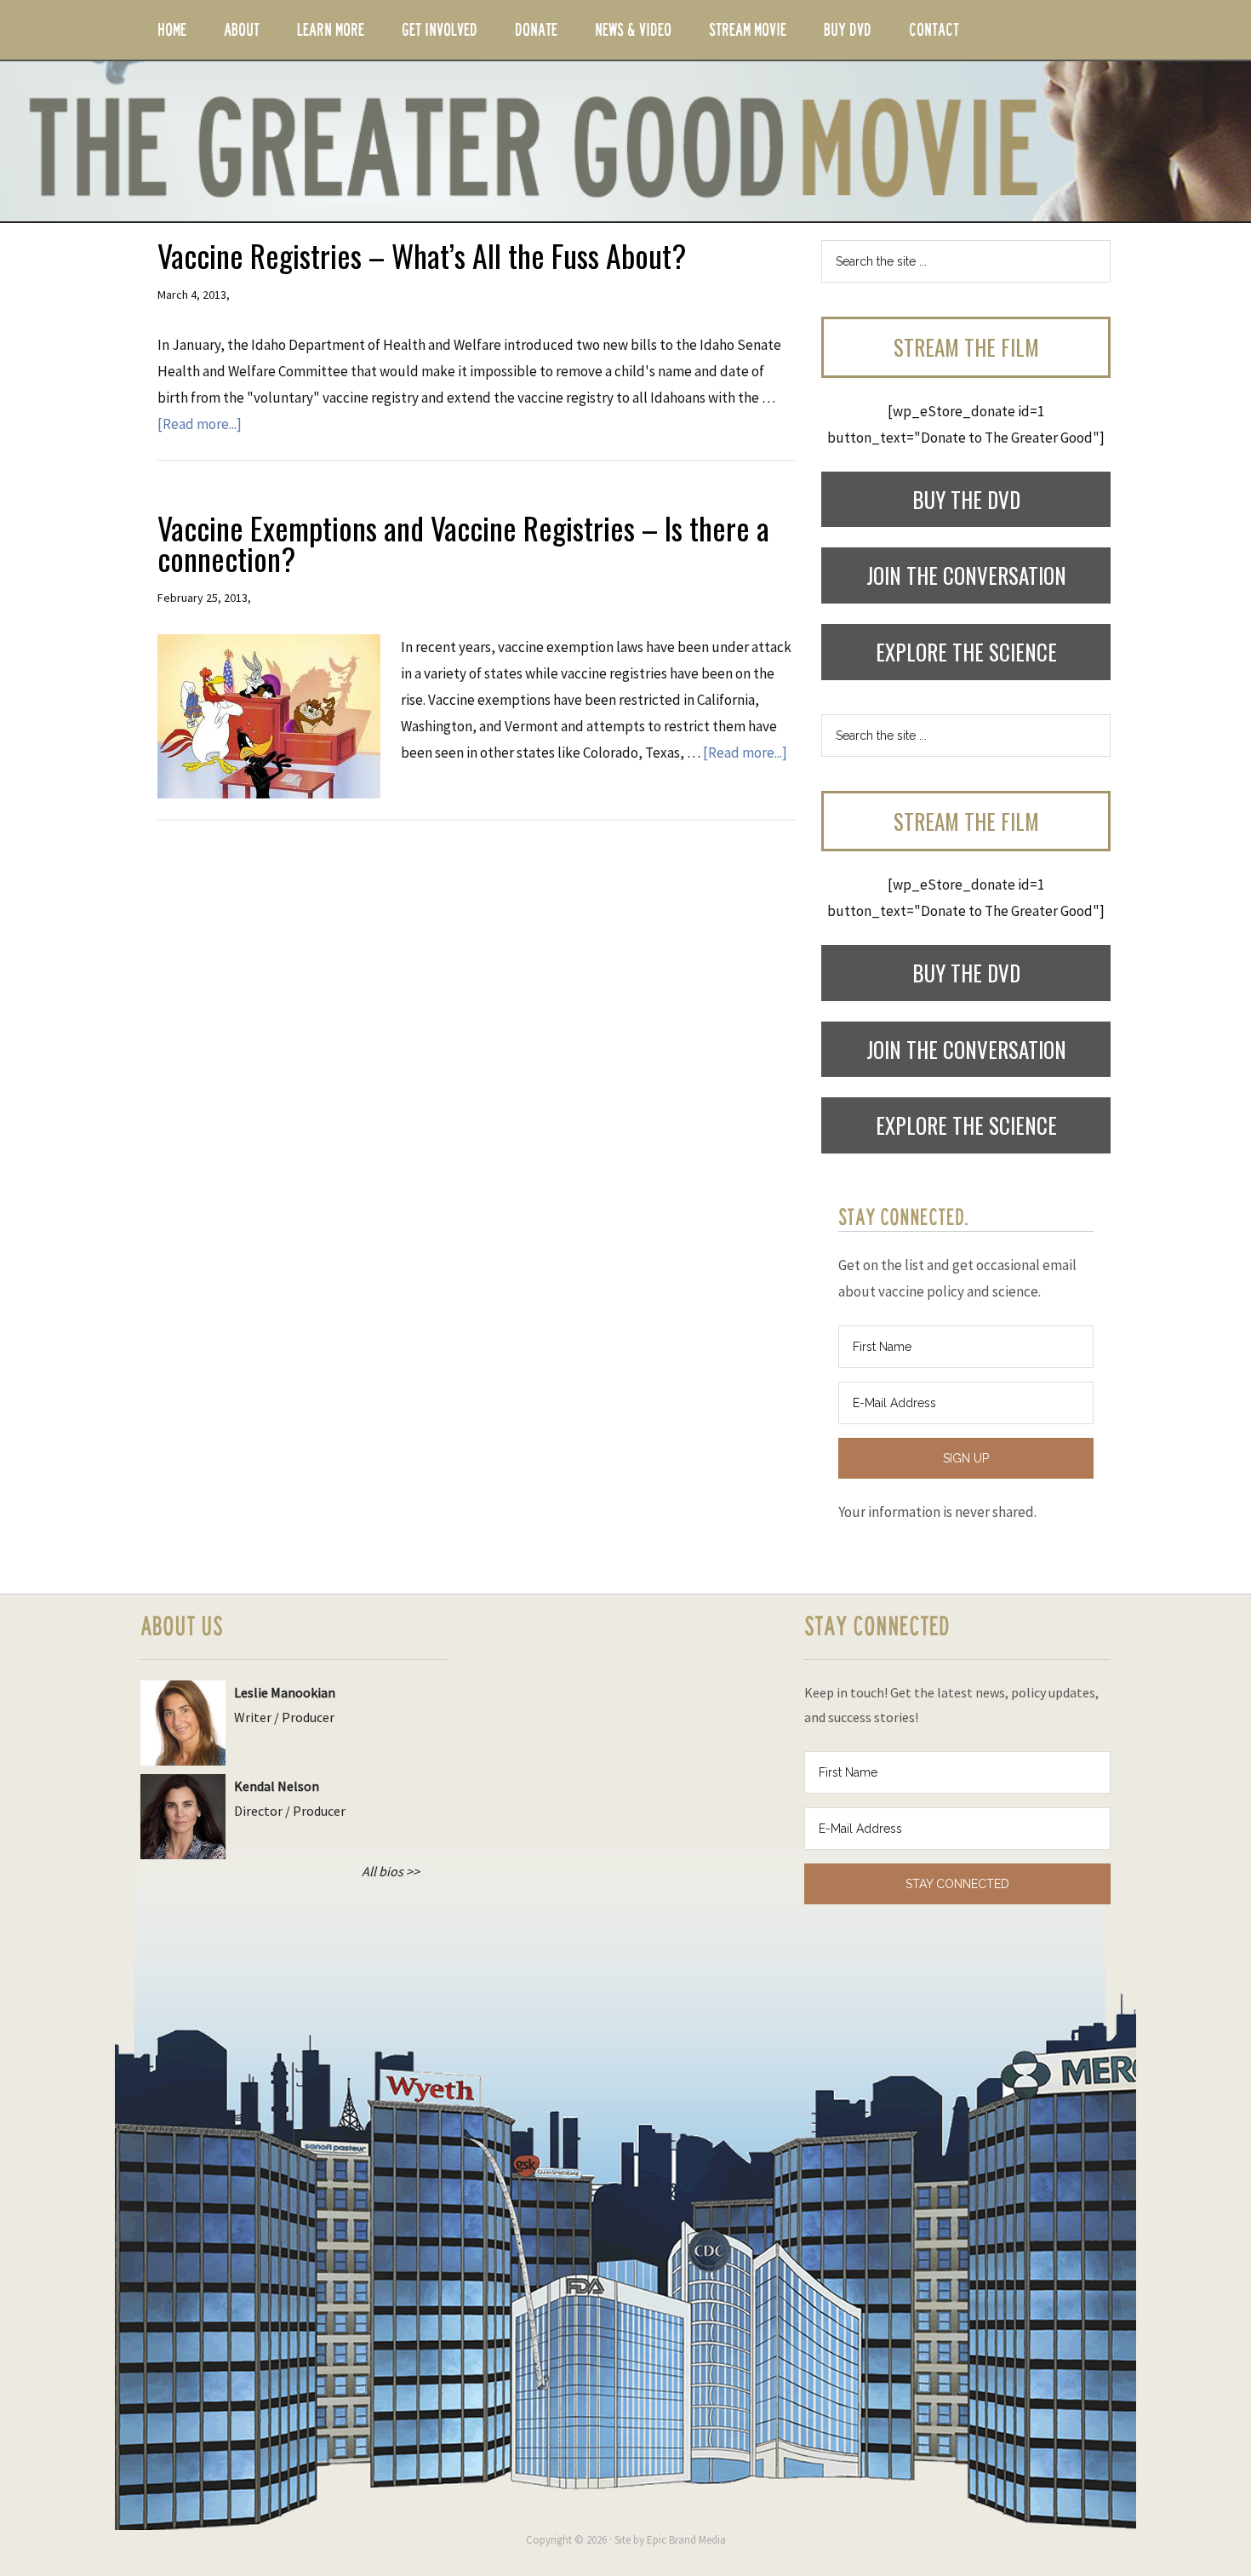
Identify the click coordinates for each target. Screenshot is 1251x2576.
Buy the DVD (966, 499)
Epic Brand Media (686, 2540)
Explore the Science (966, 652)
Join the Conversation (966, 575)
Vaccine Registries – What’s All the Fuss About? (422, 255)
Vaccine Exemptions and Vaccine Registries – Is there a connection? (463, 543)
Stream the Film (966, 347)
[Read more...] (200, 424)
